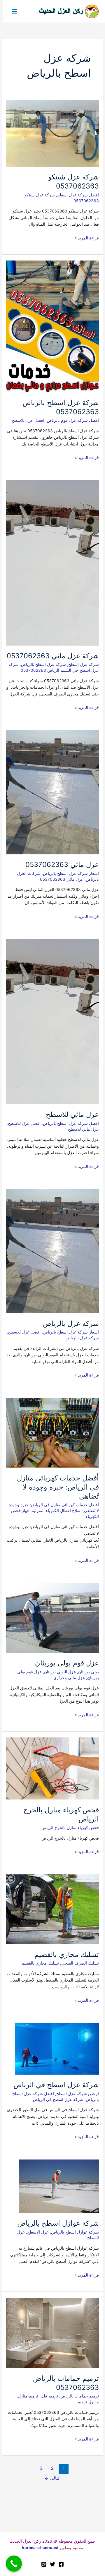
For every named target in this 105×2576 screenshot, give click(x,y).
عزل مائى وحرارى (69, 1678)
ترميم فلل (49, 2396)
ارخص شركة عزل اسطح (78, 2094)
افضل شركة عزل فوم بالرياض (73, 420)
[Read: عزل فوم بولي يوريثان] (52, 1617)
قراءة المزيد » (87, 238)
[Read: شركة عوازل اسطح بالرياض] (59, 2186)
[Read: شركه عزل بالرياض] (52, 1251)
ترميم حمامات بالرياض (80, 2396)
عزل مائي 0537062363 (62, 864)
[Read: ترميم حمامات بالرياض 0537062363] (52, 2332)
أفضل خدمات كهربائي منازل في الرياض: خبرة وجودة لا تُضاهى (58, 1487)
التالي (53, 2478)
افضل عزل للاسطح (28, 420)
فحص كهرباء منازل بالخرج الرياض (70, 1828)
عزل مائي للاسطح (72, 1114)
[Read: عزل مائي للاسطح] (52, 1021)
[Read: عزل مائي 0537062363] (52, 792)
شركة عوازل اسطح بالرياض (58, 2223)
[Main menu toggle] (14, 11)
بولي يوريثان (89, 1672)
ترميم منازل (28, 2396)
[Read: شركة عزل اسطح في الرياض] (57, 2049)
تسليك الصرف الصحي (80, 1963)
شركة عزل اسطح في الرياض (56, 2085)
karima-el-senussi (40, 2548)
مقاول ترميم (88, 2402)
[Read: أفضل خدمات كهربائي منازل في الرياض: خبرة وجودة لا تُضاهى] (52, 1432)
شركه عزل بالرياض (71, 1323)
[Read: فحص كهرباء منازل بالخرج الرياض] (52, 1768)
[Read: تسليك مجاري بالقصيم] (52, 1909)
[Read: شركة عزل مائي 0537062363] (52, 563)
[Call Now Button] (14, 2564)
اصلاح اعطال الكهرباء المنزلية (57, 1511)
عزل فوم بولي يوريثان (67, 1663)
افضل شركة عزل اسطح (78, 195)
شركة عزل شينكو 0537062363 (73, 181)
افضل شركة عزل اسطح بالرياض (71, 1123)
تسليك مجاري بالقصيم (67, 1954)
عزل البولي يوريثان (60, 1672)
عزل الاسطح (38, 2232)
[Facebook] (61, 2564)
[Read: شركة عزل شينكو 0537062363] (52, 133)
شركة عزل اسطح (84, 664)
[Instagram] (44, 2564)
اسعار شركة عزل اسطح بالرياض (71, 873)
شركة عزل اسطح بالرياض (43, 664)
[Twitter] (52, 2564)
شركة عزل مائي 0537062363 (53, 656)
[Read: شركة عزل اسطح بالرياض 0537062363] (52, 326)
